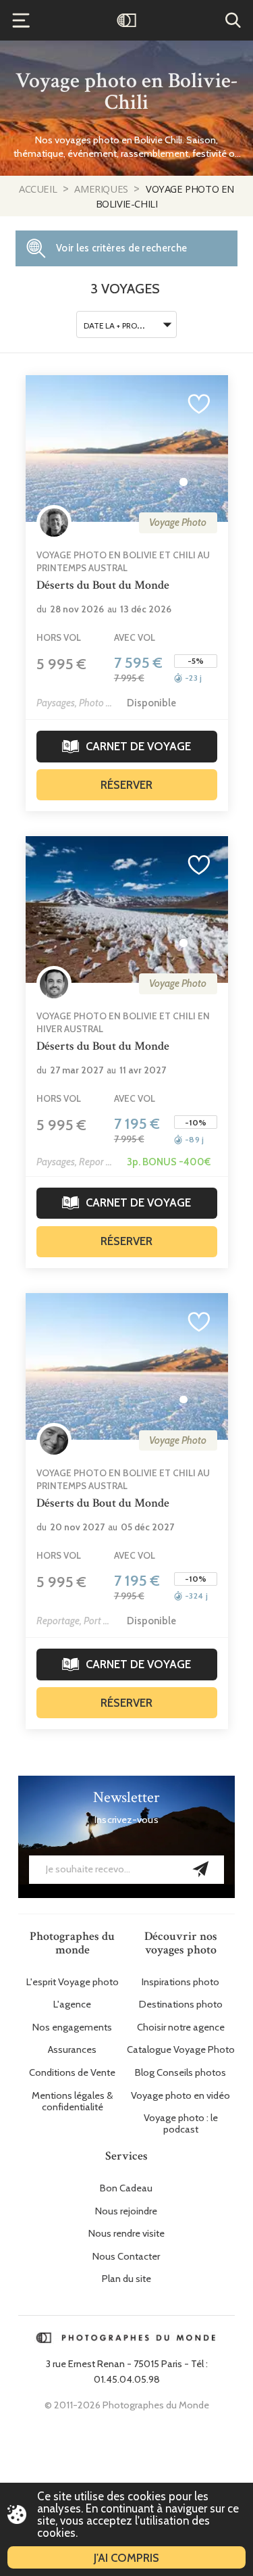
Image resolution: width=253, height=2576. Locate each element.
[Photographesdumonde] (126, 20)
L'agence (72, 2004)
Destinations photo (181, 2004)
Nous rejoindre (126, 2211)
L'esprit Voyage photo (73, 1982)
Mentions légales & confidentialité (72, 2101)
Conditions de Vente (72, 2073)
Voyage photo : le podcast (181, 2124)
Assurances (72, 2050)
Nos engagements (72, 2027)
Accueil (39, 189)
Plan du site (126, 2279)
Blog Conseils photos (180, 2073)
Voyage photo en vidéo (180, 2096)
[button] (184, 482)
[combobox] (127, 324)
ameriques (102, 189)
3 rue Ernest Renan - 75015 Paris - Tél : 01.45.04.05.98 (127, 2372)
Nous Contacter (126, 2257)
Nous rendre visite (126, 2234)
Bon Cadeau (126, 2188)
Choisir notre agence (181, 2027)
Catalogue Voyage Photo (181, 2050)
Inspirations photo (180, 1982)
